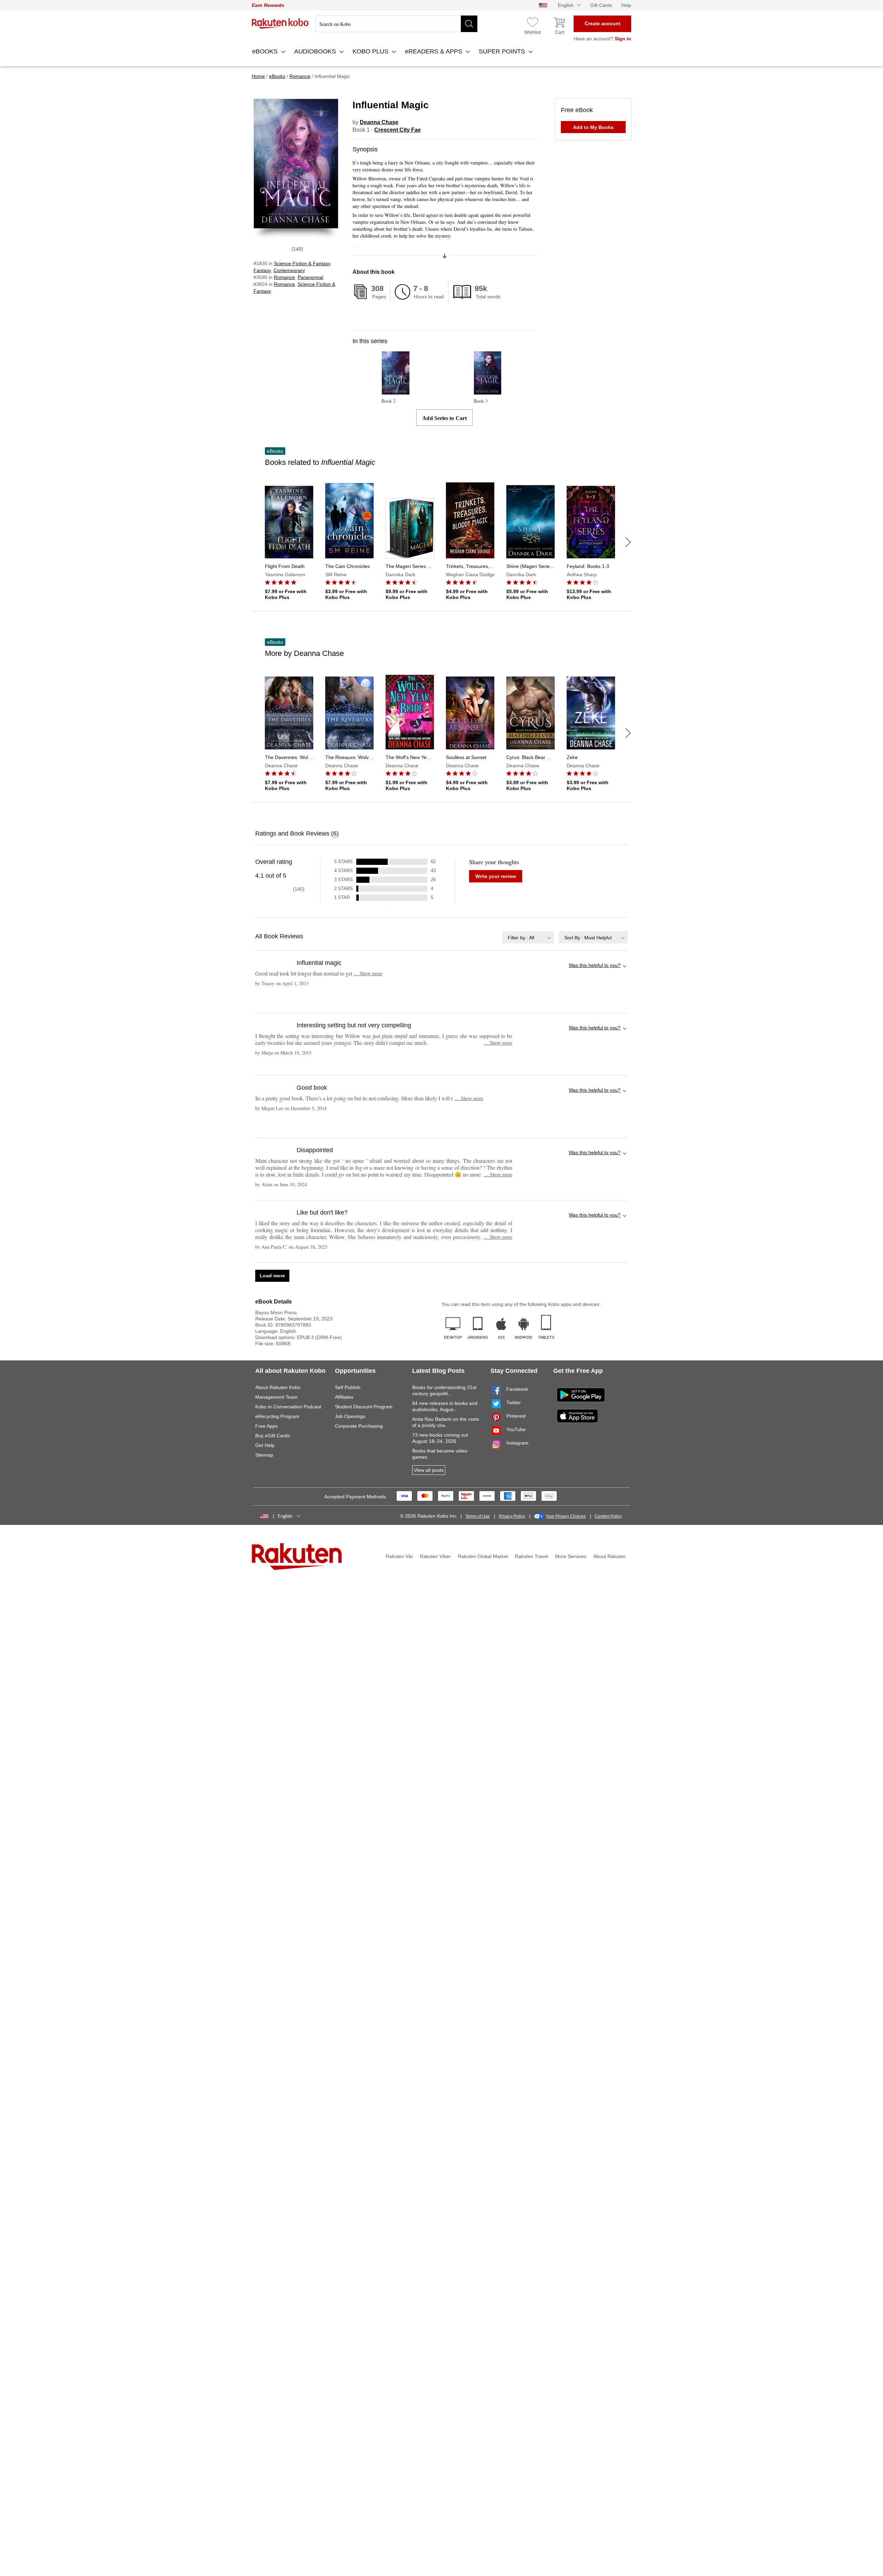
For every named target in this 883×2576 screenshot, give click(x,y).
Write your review (496, 876)
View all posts (429, 1470)
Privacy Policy (512, 1516)
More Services (571, 1556)
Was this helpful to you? (595, 965)
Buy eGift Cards (272, 1436)
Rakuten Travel (532, 1556)
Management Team (276, 1397)
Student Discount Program (364, 1407)
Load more (272, 1276)
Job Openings (350, 1416)
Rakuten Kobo (280, 23)
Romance (284, 277)
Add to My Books (593, 127)
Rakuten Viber (435, 1556)
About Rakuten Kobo (278, 1387)
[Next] (628, 542)
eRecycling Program (277, 1416)
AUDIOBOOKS (316, 51)
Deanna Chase (379, 122)
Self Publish (348, 1387)
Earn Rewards (268, 5)
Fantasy (262, 270)
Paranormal (310, 277)
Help (626, 5)
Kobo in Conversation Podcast (288, 1407)
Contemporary (289, 270)
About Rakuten (609, 1556)
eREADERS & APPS (434, 51)
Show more (368, 973)
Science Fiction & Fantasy (302, 263)
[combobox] (528, 937)
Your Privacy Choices (566, 1516)
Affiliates (344, 1397)
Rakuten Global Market (483, 1556)
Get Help (265, 1445)
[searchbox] (396, 24)
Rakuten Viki (399, 1556)
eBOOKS (266, 51)
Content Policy (608, 1516)
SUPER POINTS (503, 51)
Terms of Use (478, 1516)
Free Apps (266, 1426)
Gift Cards (601, 5)
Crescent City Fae (398, 130)
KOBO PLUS (371, 51)
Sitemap (264, 1455)
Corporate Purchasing (359, 1426)
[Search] (469, 24)
